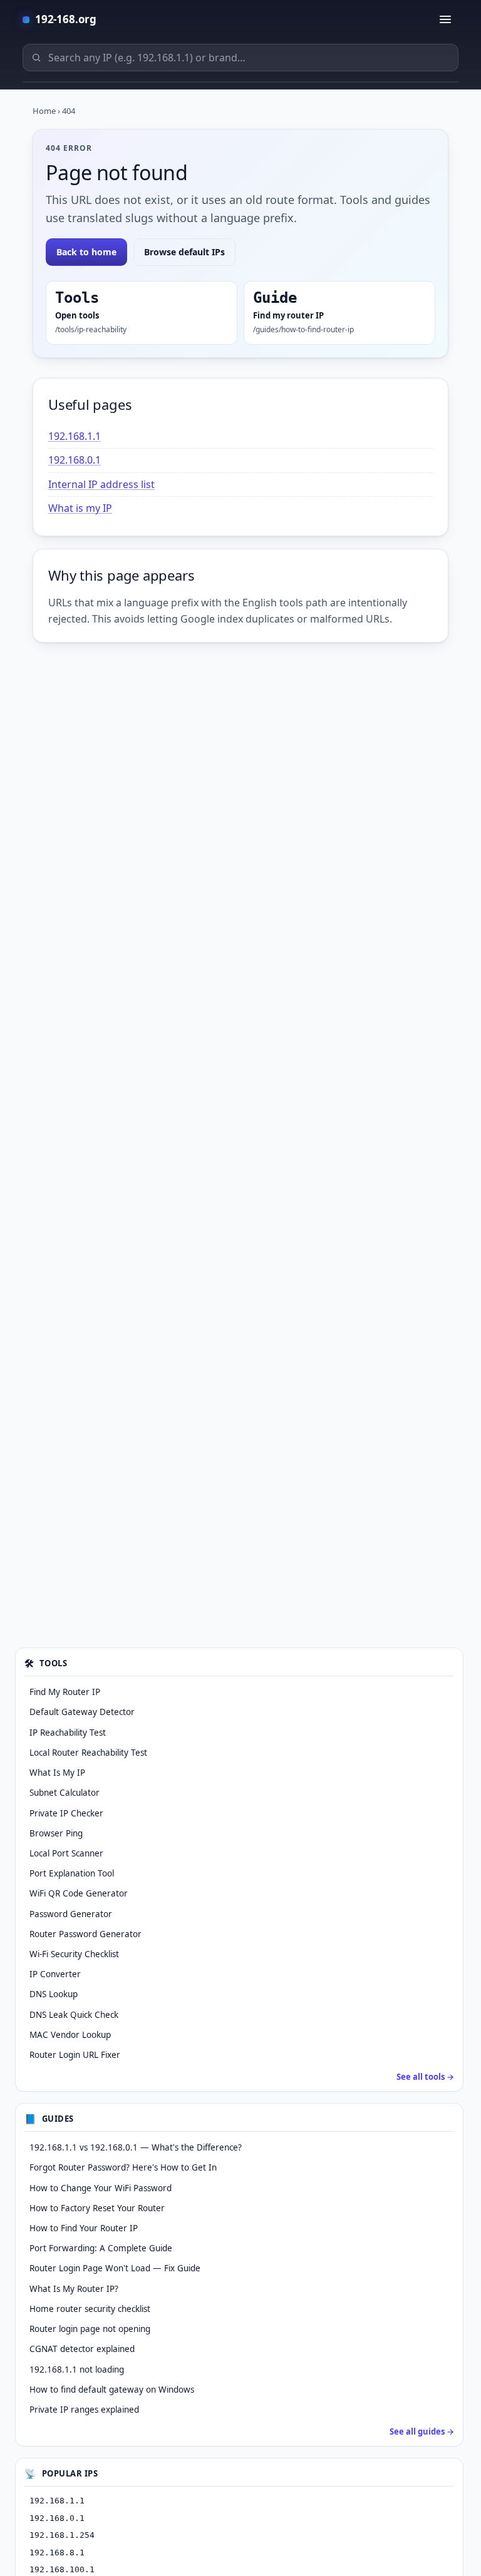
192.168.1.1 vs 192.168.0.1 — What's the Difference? (136, 2147)
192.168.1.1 (75, 436)
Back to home (86, 252)
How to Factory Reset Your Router (97, 2208)
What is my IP (80, 508)
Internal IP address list (101, 484)
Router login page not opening (90, 2329)
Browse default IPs (184, 252)
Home (44, 111)
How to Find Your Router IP (84, 2228)
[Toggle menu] (445, 19)
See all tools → (425, 2077)
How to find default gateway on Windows (112, 2390)
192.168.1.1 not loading (77, 2370)
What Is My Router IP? (74, 2289)
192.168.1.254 (62, 2535)
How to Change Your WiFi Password (101, 2188)
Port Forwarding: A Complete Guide (101, 2248)
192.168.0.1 (75, 460)
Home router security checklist (90, 2309)
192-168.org (66, 19)
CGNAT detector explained (82, 2349)
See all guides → (422, 2431)
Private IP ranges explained (84, 2410)
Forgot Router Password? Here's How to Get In (123, 2167)
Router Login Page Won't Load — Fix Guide (115, 2268)
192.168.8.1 (57, 2553)
